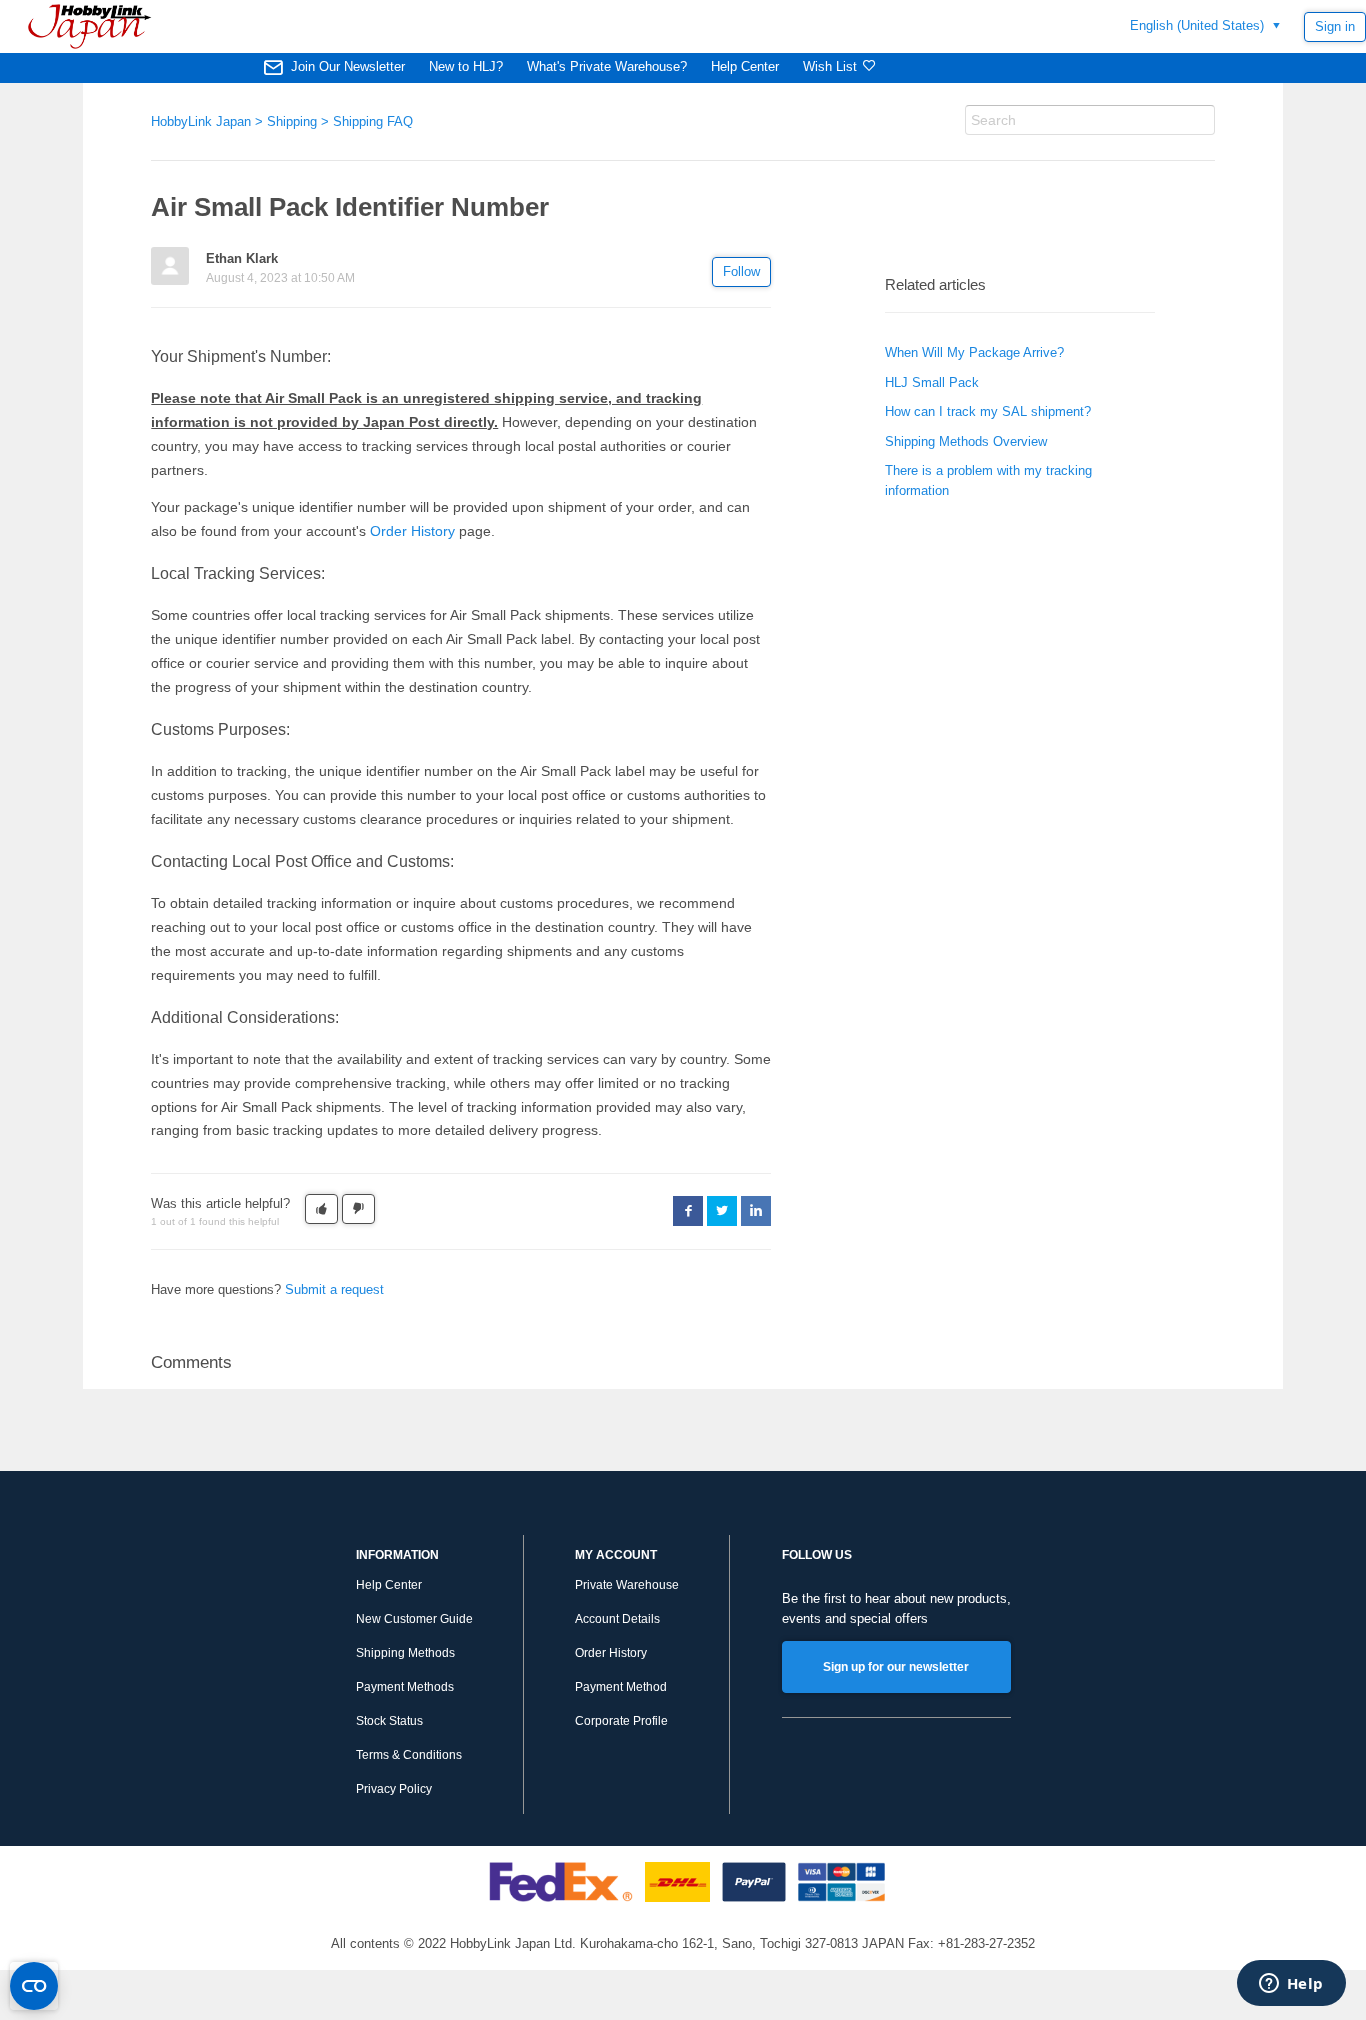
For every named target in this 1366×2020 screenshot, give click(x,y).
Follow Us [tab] (817, 1555)
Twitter (722, 1211)
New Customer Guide (414, 1619)
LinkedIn (756, 1211)
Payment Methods (405, 1687)
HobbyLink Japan (201, 121)
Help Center (745, 66)
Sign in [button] (1335, 26)
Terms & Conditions (409, 1755)
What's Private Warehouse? (607, 66)
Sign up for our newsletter (896, 1667)
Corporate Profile (621, 1721)
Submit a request (334, 1289)
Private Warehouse (627, 1585)
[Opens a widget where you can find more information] (1291, 1985)
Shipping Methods (405, 1653)
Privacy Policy (394, 1789)
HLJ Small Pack (932, 382)
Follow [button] (741, 271)
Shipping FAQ (373, 121)
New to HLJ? (466, 66)
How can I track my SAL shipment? (988, 411)
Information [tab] (397, 1555)
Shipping (292, 121)
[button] (321, 1209)
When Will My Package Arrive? (974, 352)
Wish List (830, 66)
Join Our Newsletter (348, 66)
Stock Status (389, 1721)
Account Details (617, 1619)
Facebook (688, 1211)
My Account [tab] (616, 1555)
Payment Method (621, 1687)
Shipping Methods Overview (966, 441)
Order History (412, 531)
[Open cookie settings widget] (34, 1986)
